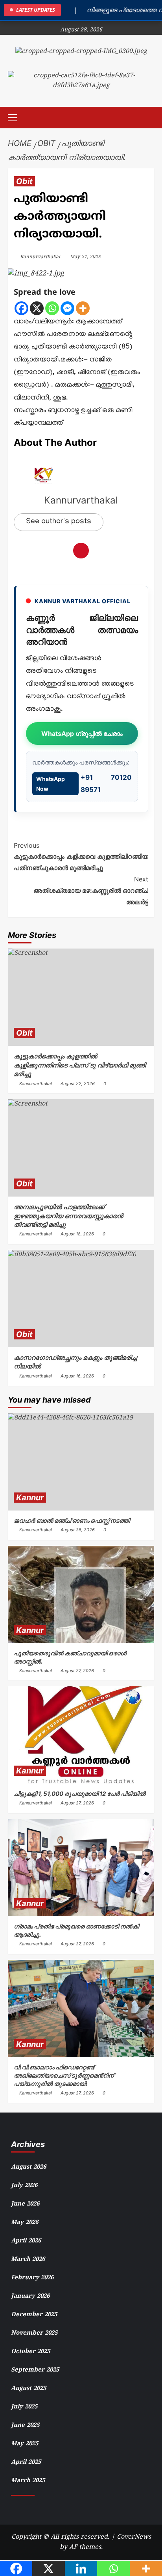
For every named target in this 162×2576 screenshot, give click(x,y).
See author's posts (59, 522)
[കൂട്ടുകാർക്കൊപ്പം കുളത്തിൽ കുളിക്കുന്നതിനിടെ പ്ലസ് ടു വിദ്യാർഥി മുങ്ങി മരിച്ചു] (81, 997)
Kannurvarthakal (40, 257)
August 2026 (29, 2167)
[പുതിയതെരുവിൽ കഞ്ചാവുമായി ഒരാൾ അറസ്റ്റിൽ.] (81, 1594)
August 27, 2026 (77, 1671)
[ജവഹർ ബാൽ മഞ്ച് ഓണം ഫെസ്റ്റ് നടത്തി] (81, 1462)
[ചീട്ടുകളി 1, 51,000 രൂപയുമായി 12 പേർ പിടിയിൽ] (81, 1735)
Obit (24, 181)
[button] (16, 117)
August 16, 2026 (77, 1376)
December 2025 (34, 2315)
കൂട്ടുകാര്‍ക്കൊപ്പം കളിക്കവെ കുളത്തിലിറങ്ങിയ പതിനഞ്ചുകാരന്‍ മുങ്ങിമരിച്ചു (81, 857)
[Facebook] (21, 308)
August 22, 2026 (78, 1084)
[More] (83, 308)
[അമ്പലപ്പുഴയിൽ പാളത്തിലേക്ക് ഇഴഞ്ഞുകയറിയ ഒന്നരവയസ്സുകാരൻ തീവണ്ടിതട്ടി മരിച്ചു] (81, 1148)
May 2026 (25, 2223)
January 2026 (30, 2296)
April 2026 (26, 2241)
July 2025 (24, 2407)
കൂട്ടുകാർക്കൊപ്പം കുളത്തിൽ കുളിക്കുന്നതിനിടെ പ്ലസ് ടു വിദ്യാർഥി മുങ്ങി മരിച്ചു (80, 1065)
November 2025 (34, 2333)
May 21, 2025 (85, 257)
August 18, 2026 (77, 1234)
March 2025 (28, 2481)
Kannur (30, 1498)
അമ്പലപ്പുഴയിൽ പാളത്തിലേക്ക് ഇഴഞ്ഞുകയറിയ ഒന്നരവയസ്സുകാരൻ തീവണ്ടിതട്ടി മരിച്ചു (68, 1216)
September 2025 (35, 2370)
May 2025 (25, 2444)
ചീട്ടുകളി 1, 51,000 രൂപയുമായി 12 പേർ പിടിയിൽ (80, 1794)
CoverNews (134, 2537)
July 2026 (24, 2186)
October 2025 (30, 2352)
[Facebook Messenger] (67, 308)
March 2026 (28, 2259)
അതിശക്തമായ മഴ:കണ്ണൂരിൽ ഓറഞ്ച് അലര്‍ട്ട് (91, 890)
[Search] (149, 116)
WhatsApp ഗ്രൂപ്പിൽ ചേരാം (82, 733)
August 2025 (29, 2389)
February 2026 (32, 2278)
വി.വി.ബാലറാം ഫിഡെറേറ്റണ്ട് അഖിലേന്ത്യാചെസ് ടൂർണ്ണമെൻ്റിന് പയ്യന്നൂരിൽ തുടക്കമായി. (64, 2075)
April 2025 (26, 2462)
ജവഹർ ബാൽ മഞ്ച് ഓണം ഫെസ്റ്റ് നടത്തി (72, 1521)
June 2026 (25, 2204)
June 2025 (25, 2425)
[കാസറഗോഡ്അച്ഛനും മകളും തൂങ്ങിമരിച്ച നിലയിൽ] (81, 1299)
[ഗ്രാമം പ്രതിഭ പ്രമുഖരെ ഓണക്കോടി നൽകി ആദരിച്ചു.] (81, 1868)
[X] (37, 308)
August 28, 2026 (78, 1530)
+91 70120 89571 (84, 784)
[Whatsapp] (52, 308)
